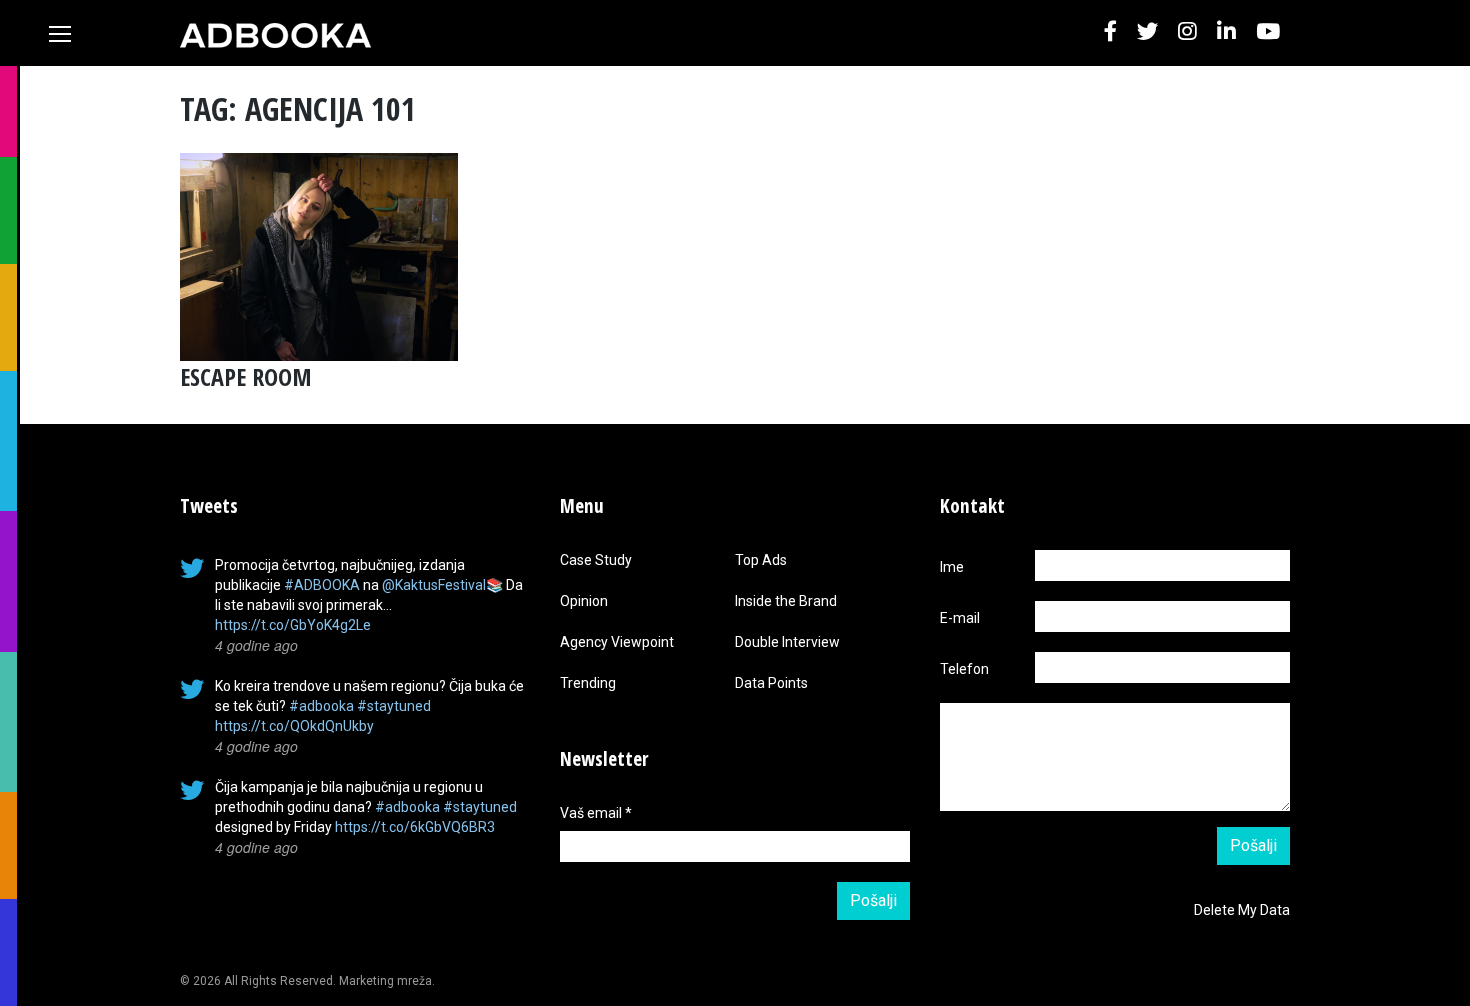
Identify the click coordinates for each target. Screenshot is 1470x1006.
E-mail (960, 618)
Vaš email (596, 813)
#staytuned (394, 706)
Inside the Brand (786, 601)
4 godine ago (256, 645)
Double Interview (787, 642)
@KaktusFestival (434, 585)
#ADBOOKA (322, 585)
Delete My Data (1242, 910)
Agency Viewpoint (617, 642)
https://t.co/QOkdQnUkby (294, 726)
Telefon (964, 669)
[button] (1110, 32)
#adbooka (321, 706)
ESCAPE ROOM (246, 376)
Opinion (584, 601)
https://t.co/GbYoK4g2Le (293, 625)
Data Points (771, 683)
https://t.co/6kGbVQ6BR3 (415, 827)
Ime (952, 567)
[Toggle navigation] (60, 34)
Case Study (596, 560)
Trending (588, 683)
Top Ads (761, 560)
